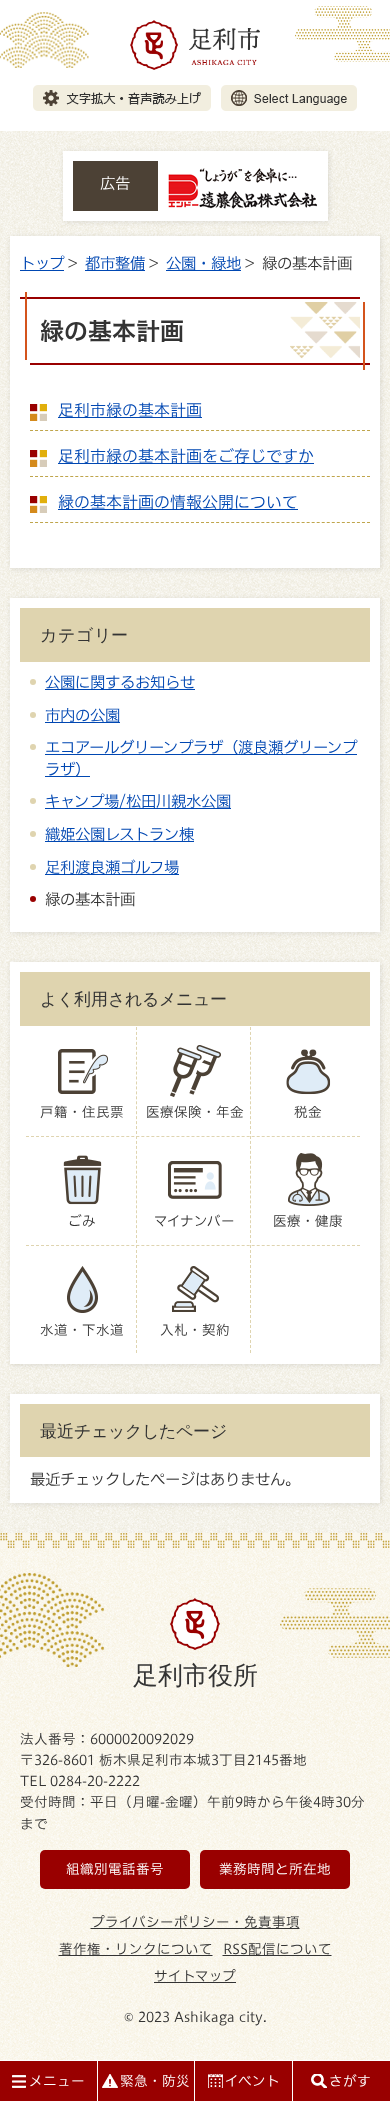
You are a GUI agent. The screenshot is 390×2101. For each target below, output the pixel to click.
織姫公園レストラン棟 (119, 834)
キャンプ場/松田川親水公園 (138, 801)
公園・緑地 (203, 263)
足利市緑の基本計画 (130, 410)
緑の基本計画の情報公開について (178, 502)
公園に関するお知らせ (120, 682)
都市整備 (115, 263)
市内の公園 (82, 715)
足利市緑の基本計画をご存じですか (186, 456)
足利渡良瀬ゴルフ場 (112, 867)
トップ (42, 263)
